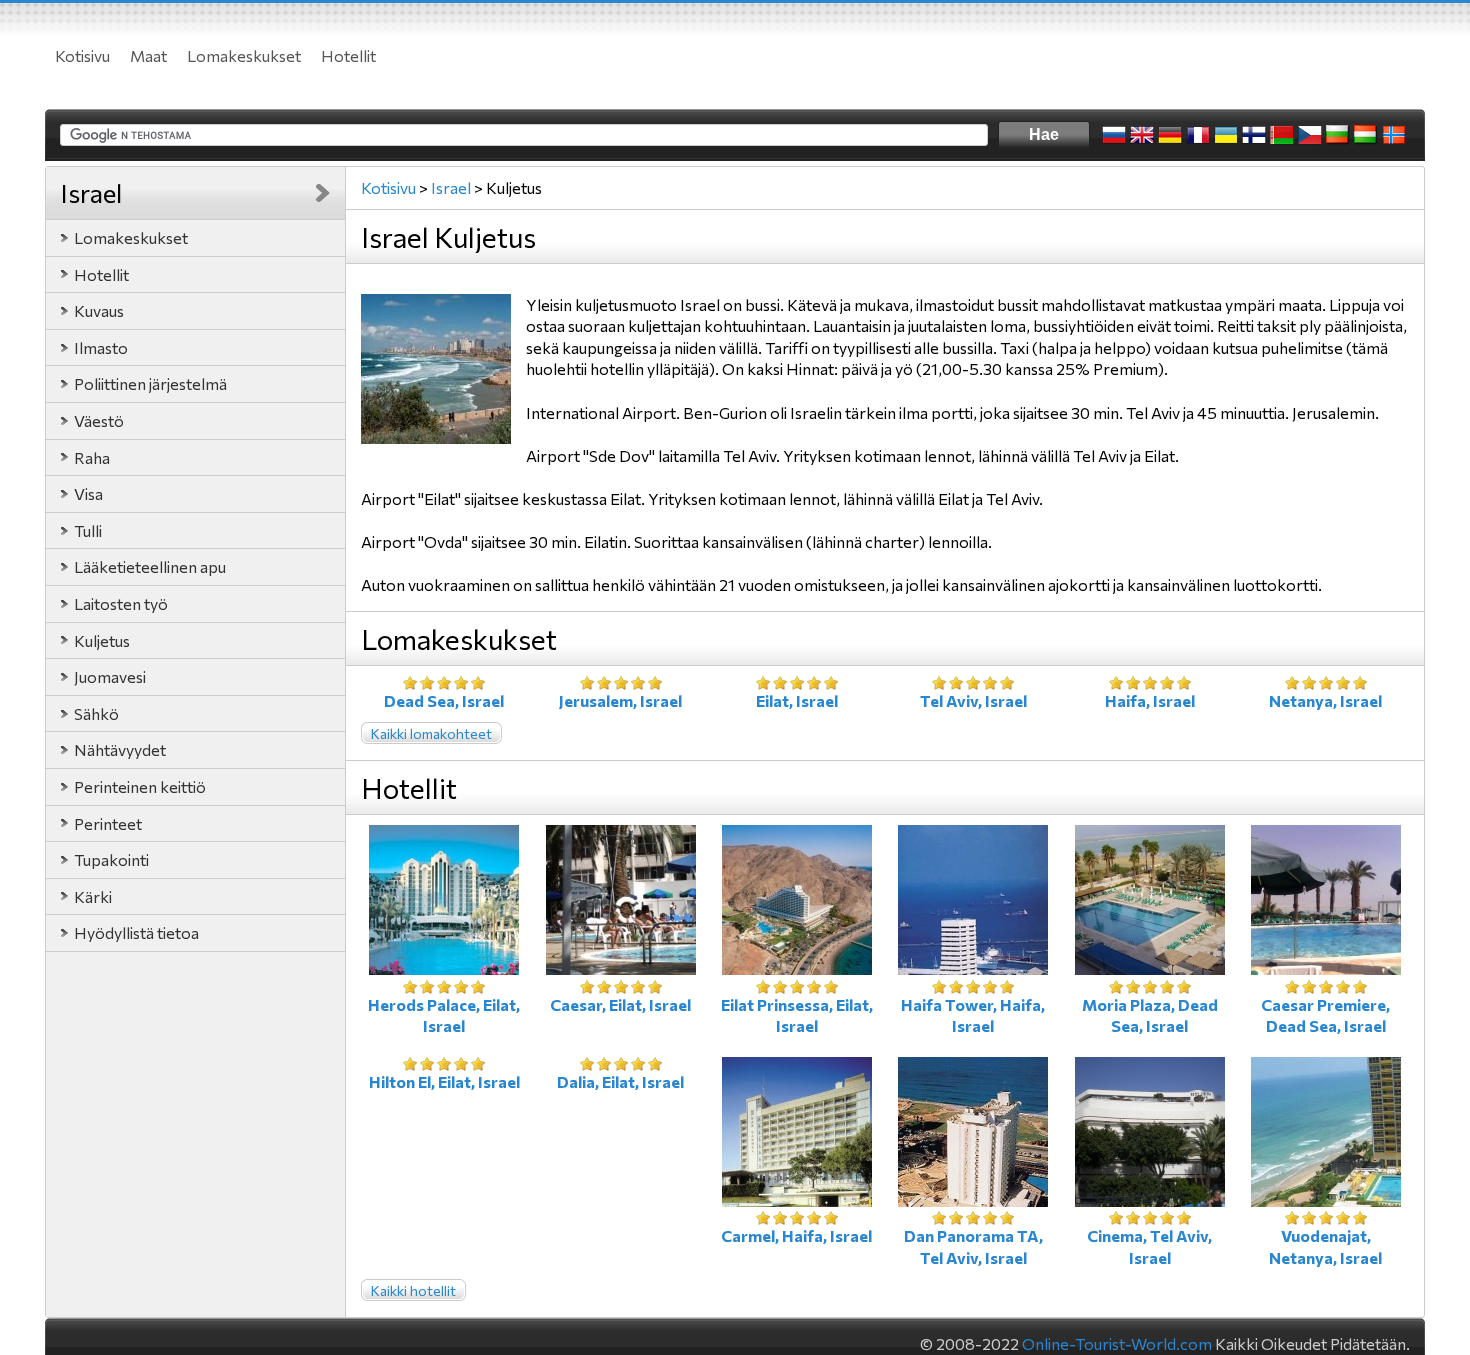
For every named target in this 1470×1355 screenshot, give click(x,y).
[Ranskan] (1198, 135)
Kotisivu (82, 55)
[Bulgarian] (1338, 135)
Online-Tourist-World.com (1117, 1343)
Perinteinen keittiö (140, 786)
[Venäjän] (1114, 135)
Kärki (93, 896)
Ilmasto (101, 347)
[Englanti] (1142, 135)
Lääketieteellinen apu (150, 566)
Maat (148, 55)
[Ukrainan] (1226, 135)
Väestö (99, 420)
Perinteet (108, 823)
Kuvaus (99, 310)
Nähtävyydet (120, 749)
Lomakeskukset (244, 55)
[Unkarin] (1366, 135)
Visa (88, 493)
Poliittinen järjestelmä (150, 383)
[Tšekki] (1310, 135)
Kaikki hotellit (413, 1290)
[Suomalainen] (1254, 135)
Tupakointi (111, 859)
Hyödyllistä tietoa (136, 932)
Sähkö (96, 713)
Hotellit (348, 55)
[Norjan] (1394, 135)
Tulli (88, 530)
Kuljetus (102, 640)
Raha (92, 457)
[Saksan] (1170, 135)
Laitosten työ (121, 603)
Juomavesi (110, 676)
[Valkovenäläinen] (1282, 135)
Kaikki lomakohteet (431, 733)
